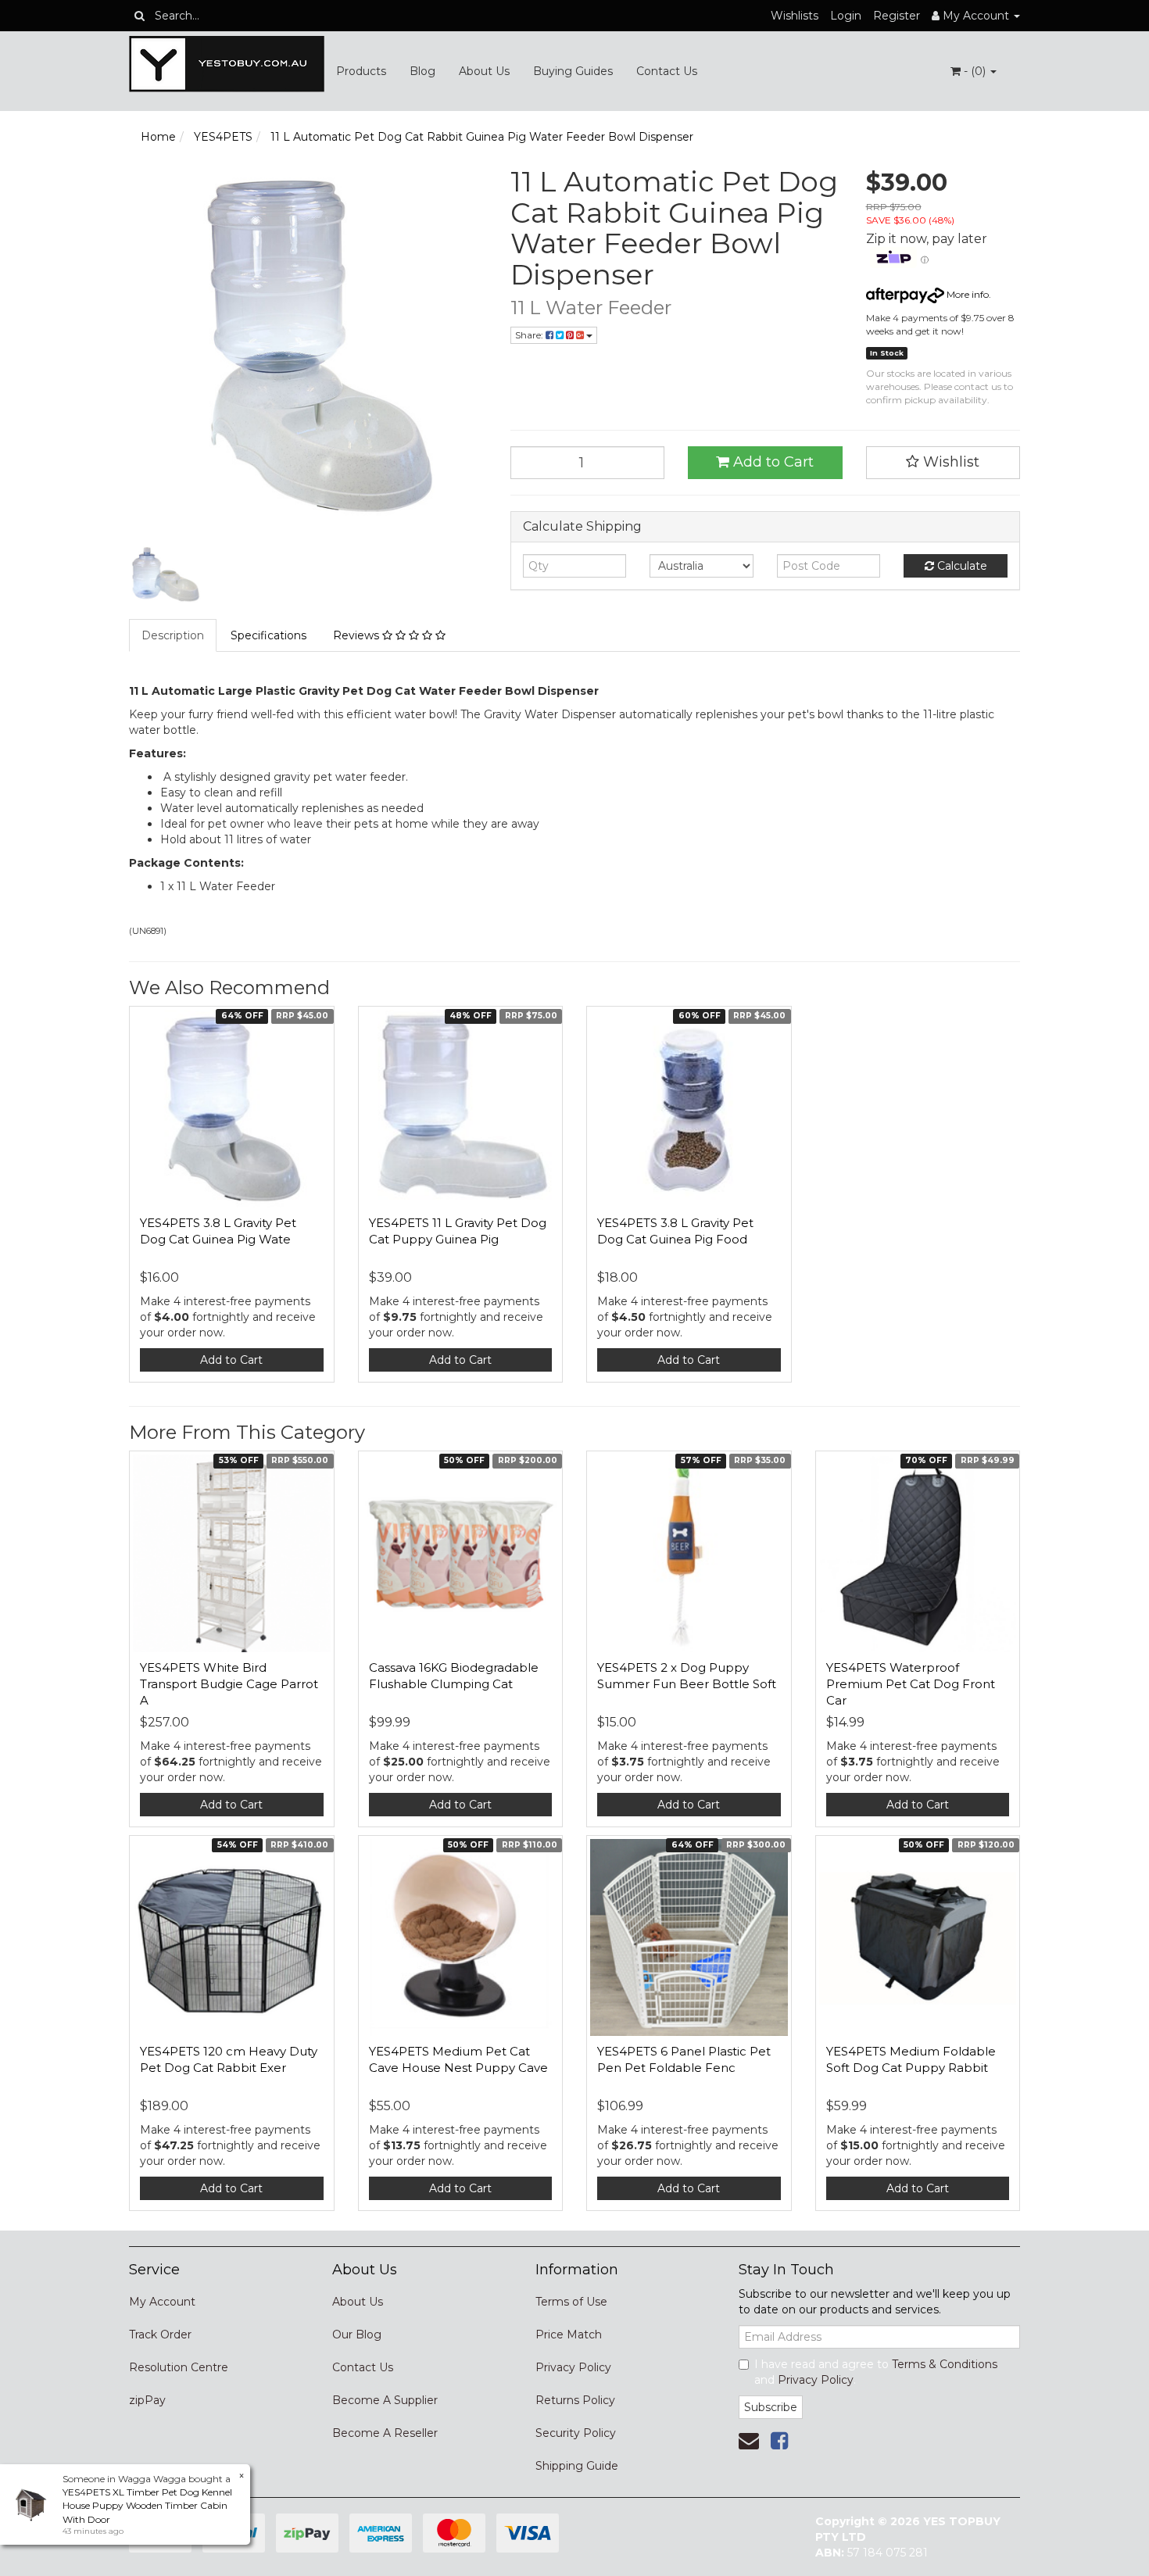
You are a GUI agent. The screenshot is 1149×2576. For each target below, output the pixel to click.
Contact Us (667, 71)
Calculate (961, 566)
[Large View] (165, 576)
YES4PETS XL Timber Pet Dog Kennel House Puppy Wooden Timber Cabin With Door (147, 2505)
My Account (162, 2302)
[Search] (140, 16)
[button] (943, 463)
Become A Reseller (385, 2433)
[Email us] (749, 2441)
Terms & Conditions (945, 2364)
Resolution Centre (179, 2367)
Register (897, 16)
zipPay (147, 2400)
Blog (422, 71)
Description (173, 635)
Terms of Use (571, 2302)
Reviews (358, 635)
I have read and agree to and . (876, 2372)
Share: (530, 335)
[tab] (174, 635)
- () (975, 71)
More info (966, 294)
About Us (484, 71)
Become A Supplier (385, 2400)
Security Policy (576, 2433)
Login (846, 16)
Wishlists (795, 16)
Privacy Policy (573, 2367)
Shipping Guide (577, 2466)
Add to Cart (771, 462)
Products (361, 71)
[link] (779, 2441)
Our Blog (357, 2334)
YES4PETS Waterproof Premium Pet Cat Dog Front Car (911, 1684)
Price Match (569, 2334)
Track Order (160, 2334)
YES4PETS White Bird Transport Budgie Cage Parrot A (229, 1684)
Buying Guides (573, 71)
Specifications (268, 635)
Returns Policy (575, 2400)
